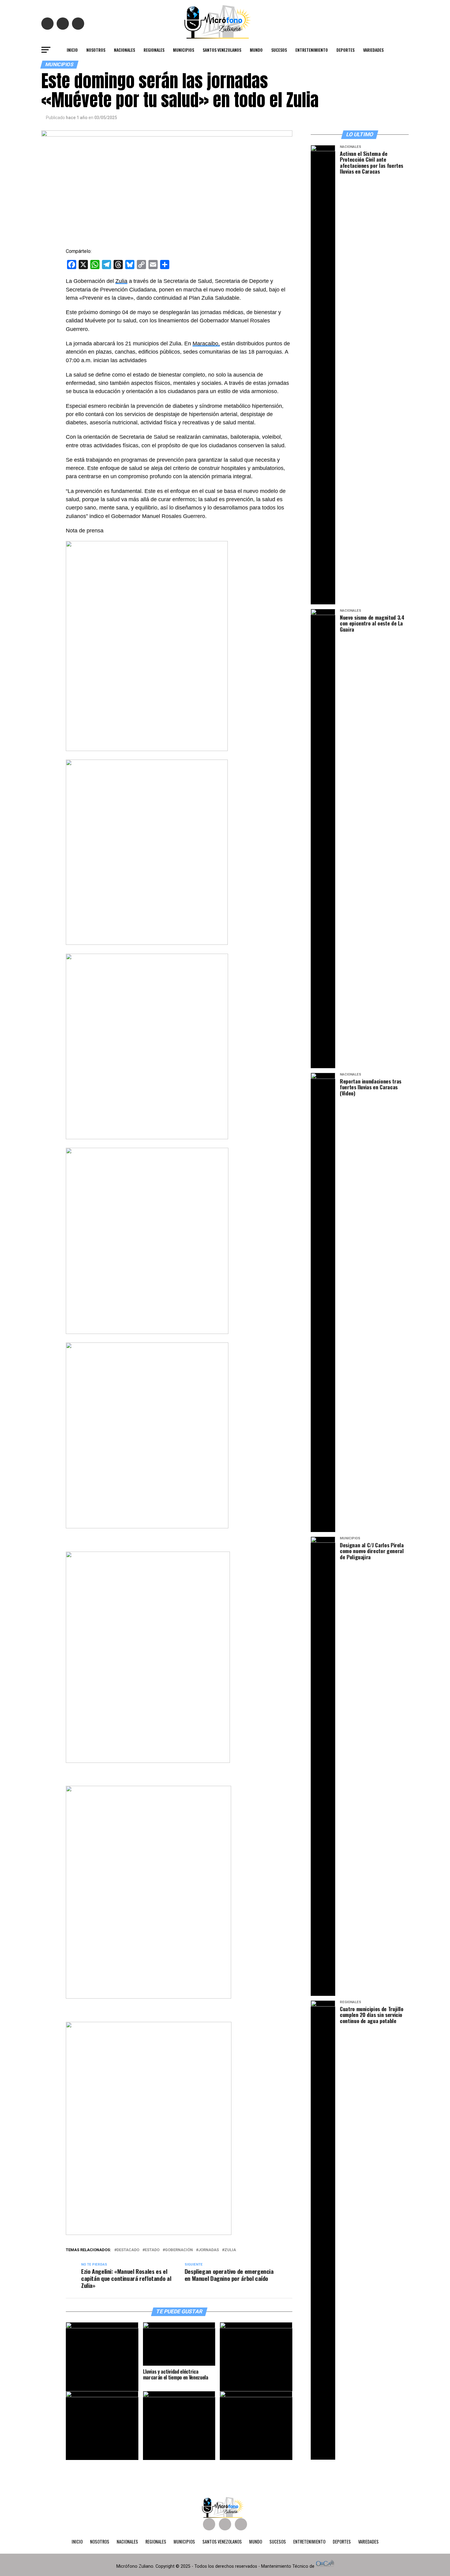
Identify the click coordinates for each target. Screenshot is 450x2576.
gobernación (179, 2250)
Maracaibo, (206, 344)
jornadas (209, 2250)
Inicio (72, 50)
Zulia (121, 281)
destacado (128, 2250)
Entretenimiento (312, 50)
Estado (152, 2250)
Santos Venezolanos (222, 50)
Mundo (256, 50)
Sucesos (279, 50)
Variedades (373, 50)
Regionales (154, 50)
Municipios (184, 50)
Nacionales (124, 50)
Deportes (345, 50)
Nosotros (96, 50)
